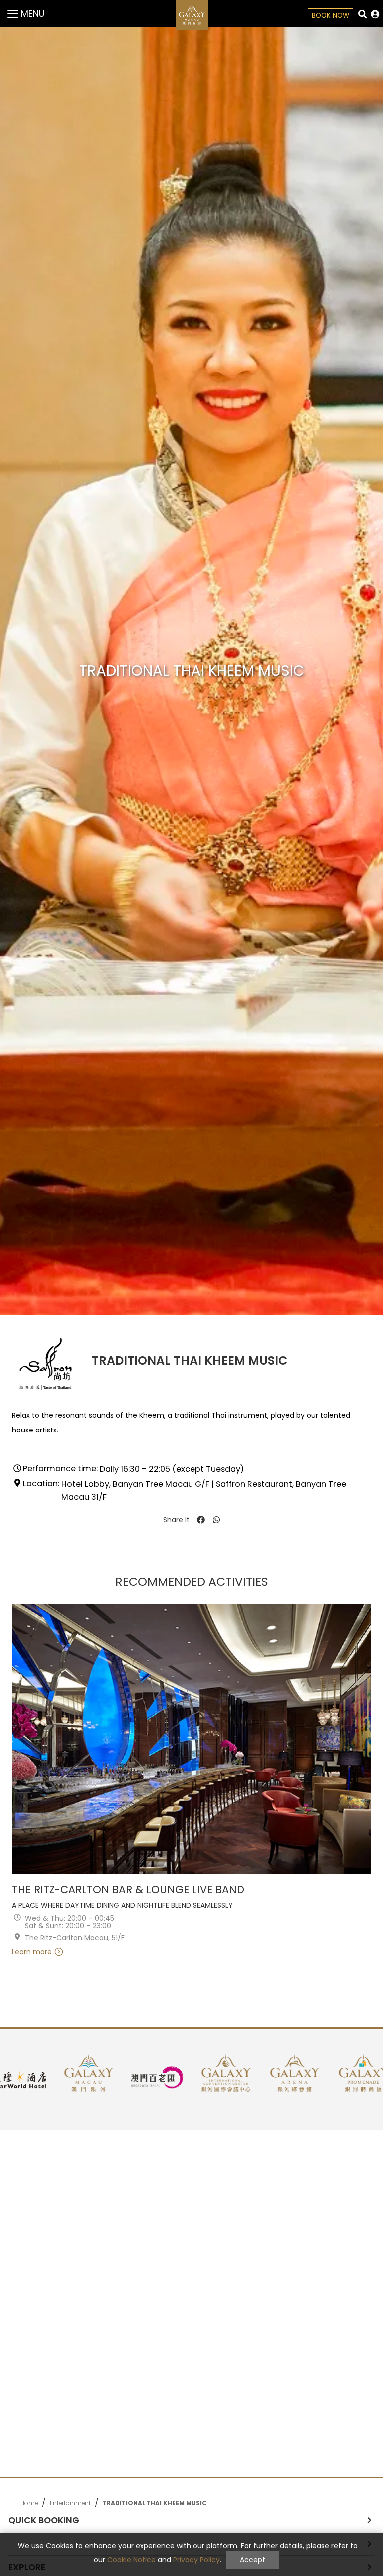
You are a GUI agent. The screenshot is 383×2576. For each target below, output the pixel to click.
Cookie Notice (131, 2560)
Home (29, 2503)
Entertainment (70, 2503)
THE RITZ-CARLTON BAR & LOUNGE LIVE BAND (128, 1890)
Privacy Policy (196, 2560)
